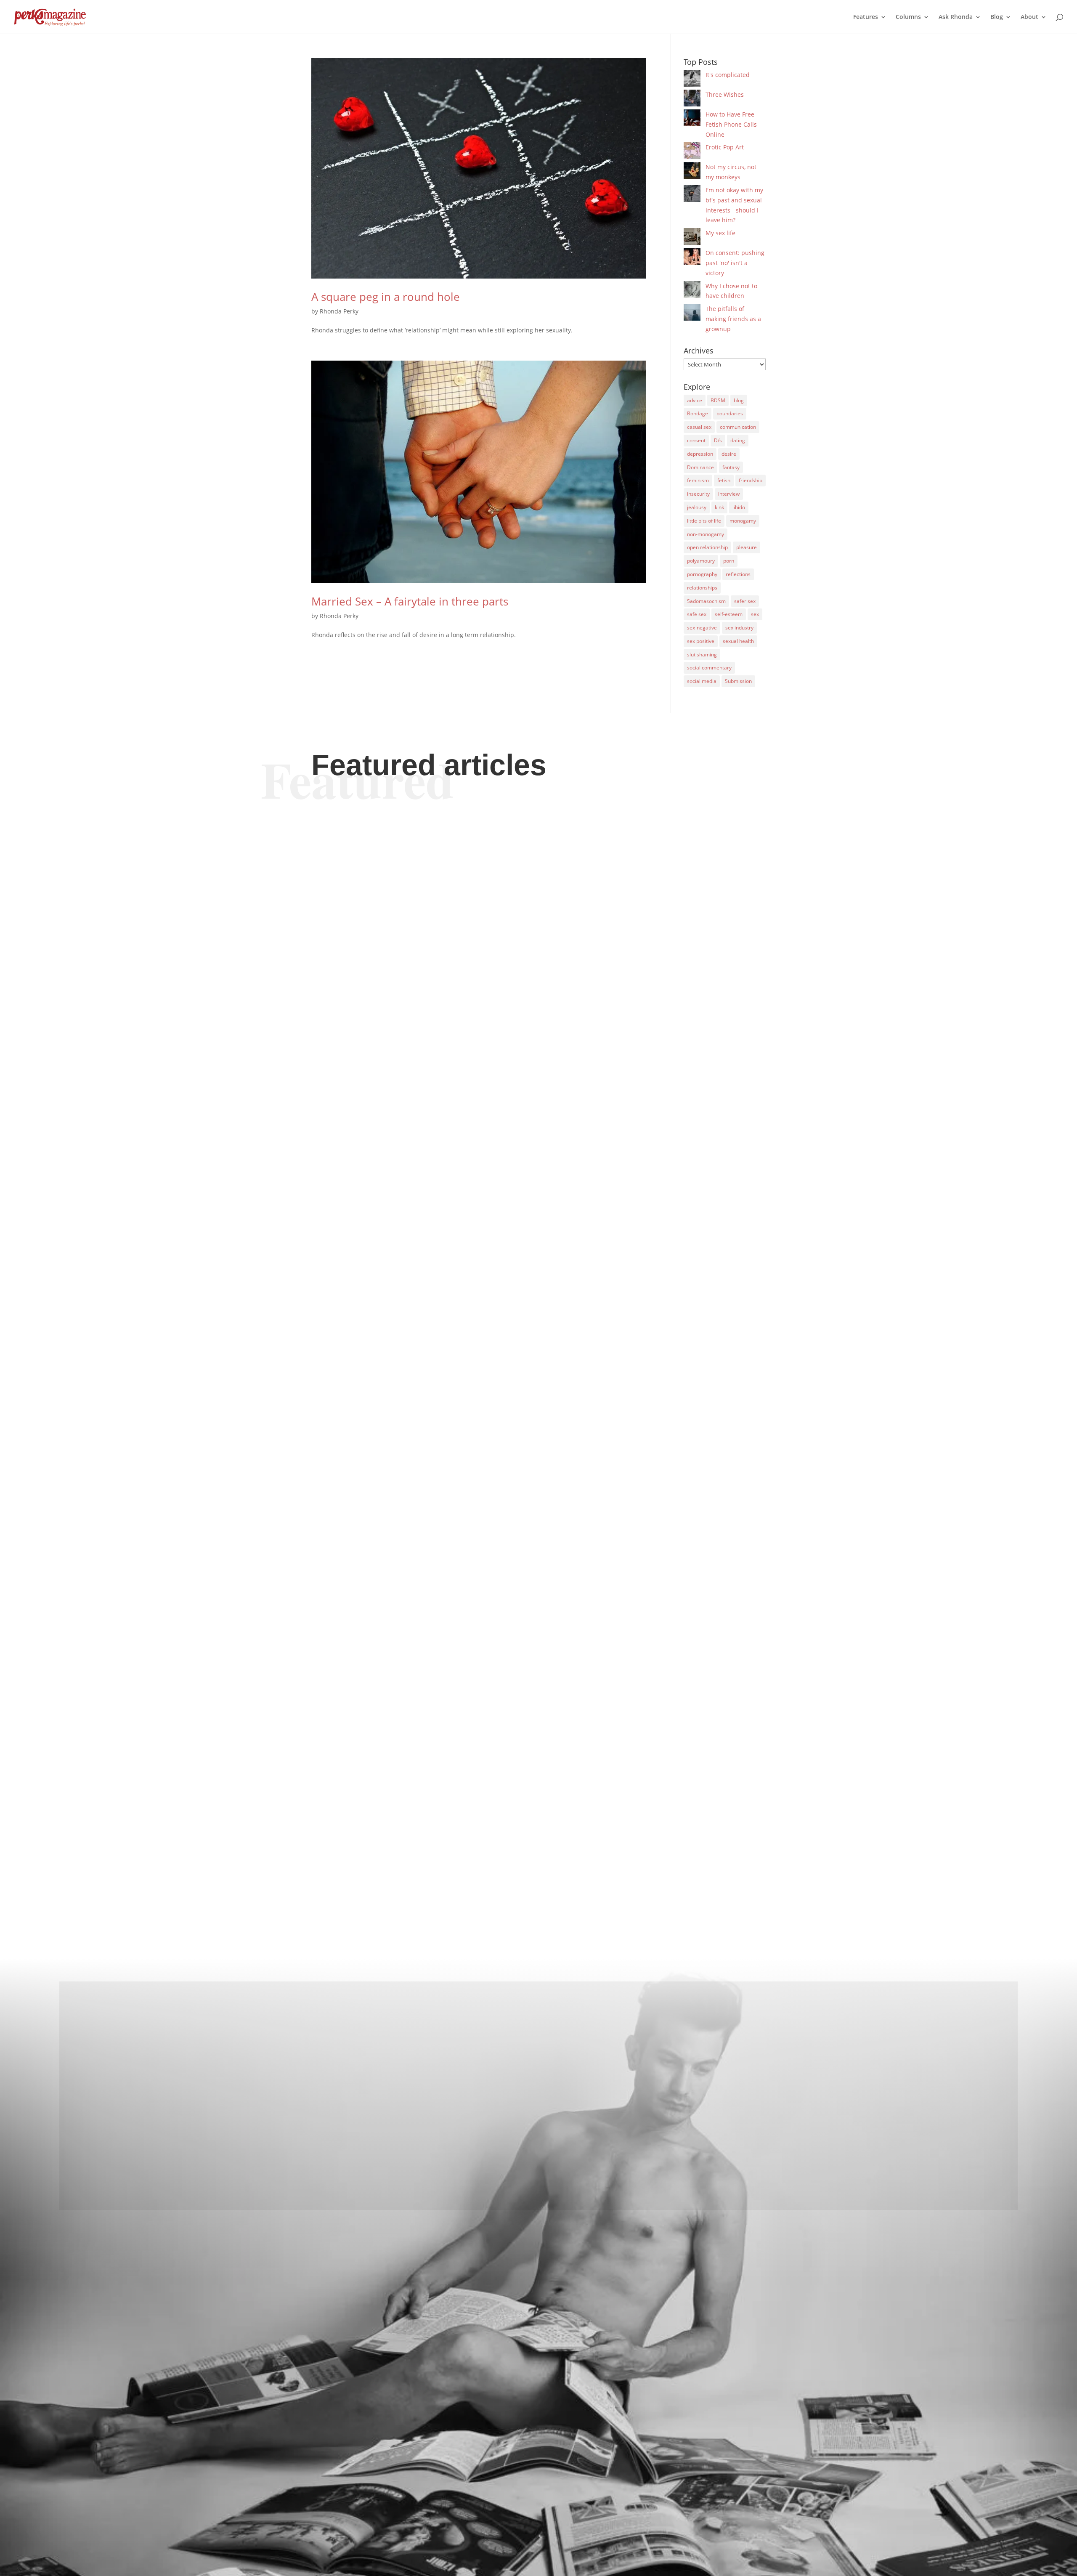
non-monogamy (706, 534)
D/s (718, 440)
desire (729, 454)
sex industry (739, 628)
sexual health (738, 641)
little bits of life (704, 521)
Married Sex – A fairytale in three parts (410, 601)
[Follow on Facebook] (538, 2184)
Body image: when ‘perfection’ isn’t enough (429, 1136)
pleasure (747, 547)
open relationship (707, 547)
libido (739, 507)
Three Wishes (725, 94)
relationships (702, 588)
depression (700, 454)
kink (719, 507)
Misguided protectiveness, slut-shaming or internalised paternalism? (496, 1839)
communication (738, 427)
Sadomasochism (706, 601)
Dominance (700, 467)
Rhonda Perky (339, 311)
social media (702, 681)
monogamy (743, 521)
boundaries (730, 413)
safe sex (697, 614)
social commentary (709, 668)
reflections (738, 574)
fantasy (731, 467)
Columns (908, 17)
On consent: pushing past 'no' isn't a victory (735, 263)
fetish (724, 480)
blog (739, 400)
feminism (698, 480)
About (1029, 17)
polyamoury (701, 561)
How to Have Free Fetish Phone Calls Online (731, 124)
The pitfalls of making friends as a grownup (733, 319)
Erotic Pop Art (725, 147)
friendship (751, 480)
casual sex (699, 427)
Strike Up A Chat (361, 1485)
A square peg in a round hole (386, 297)
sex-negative (702, 628)
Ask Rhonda (956, 17)
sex (755, 614)
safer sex (745, 601)
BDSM (718, 400)
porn (729, 561)
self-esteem (729, 614)
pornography (702, 574)
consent (696, 440)
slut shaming (702, 655)
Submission (738, 681)
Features (866, 17)
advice (695, 400)
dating (738, 440)
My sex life (720, 233)
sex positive (701, 641)
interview (729, 494)
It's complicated (728, 75)
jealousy (697, 507)
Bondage (698, 413)
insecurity (698, 494)
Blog (997, 17)
